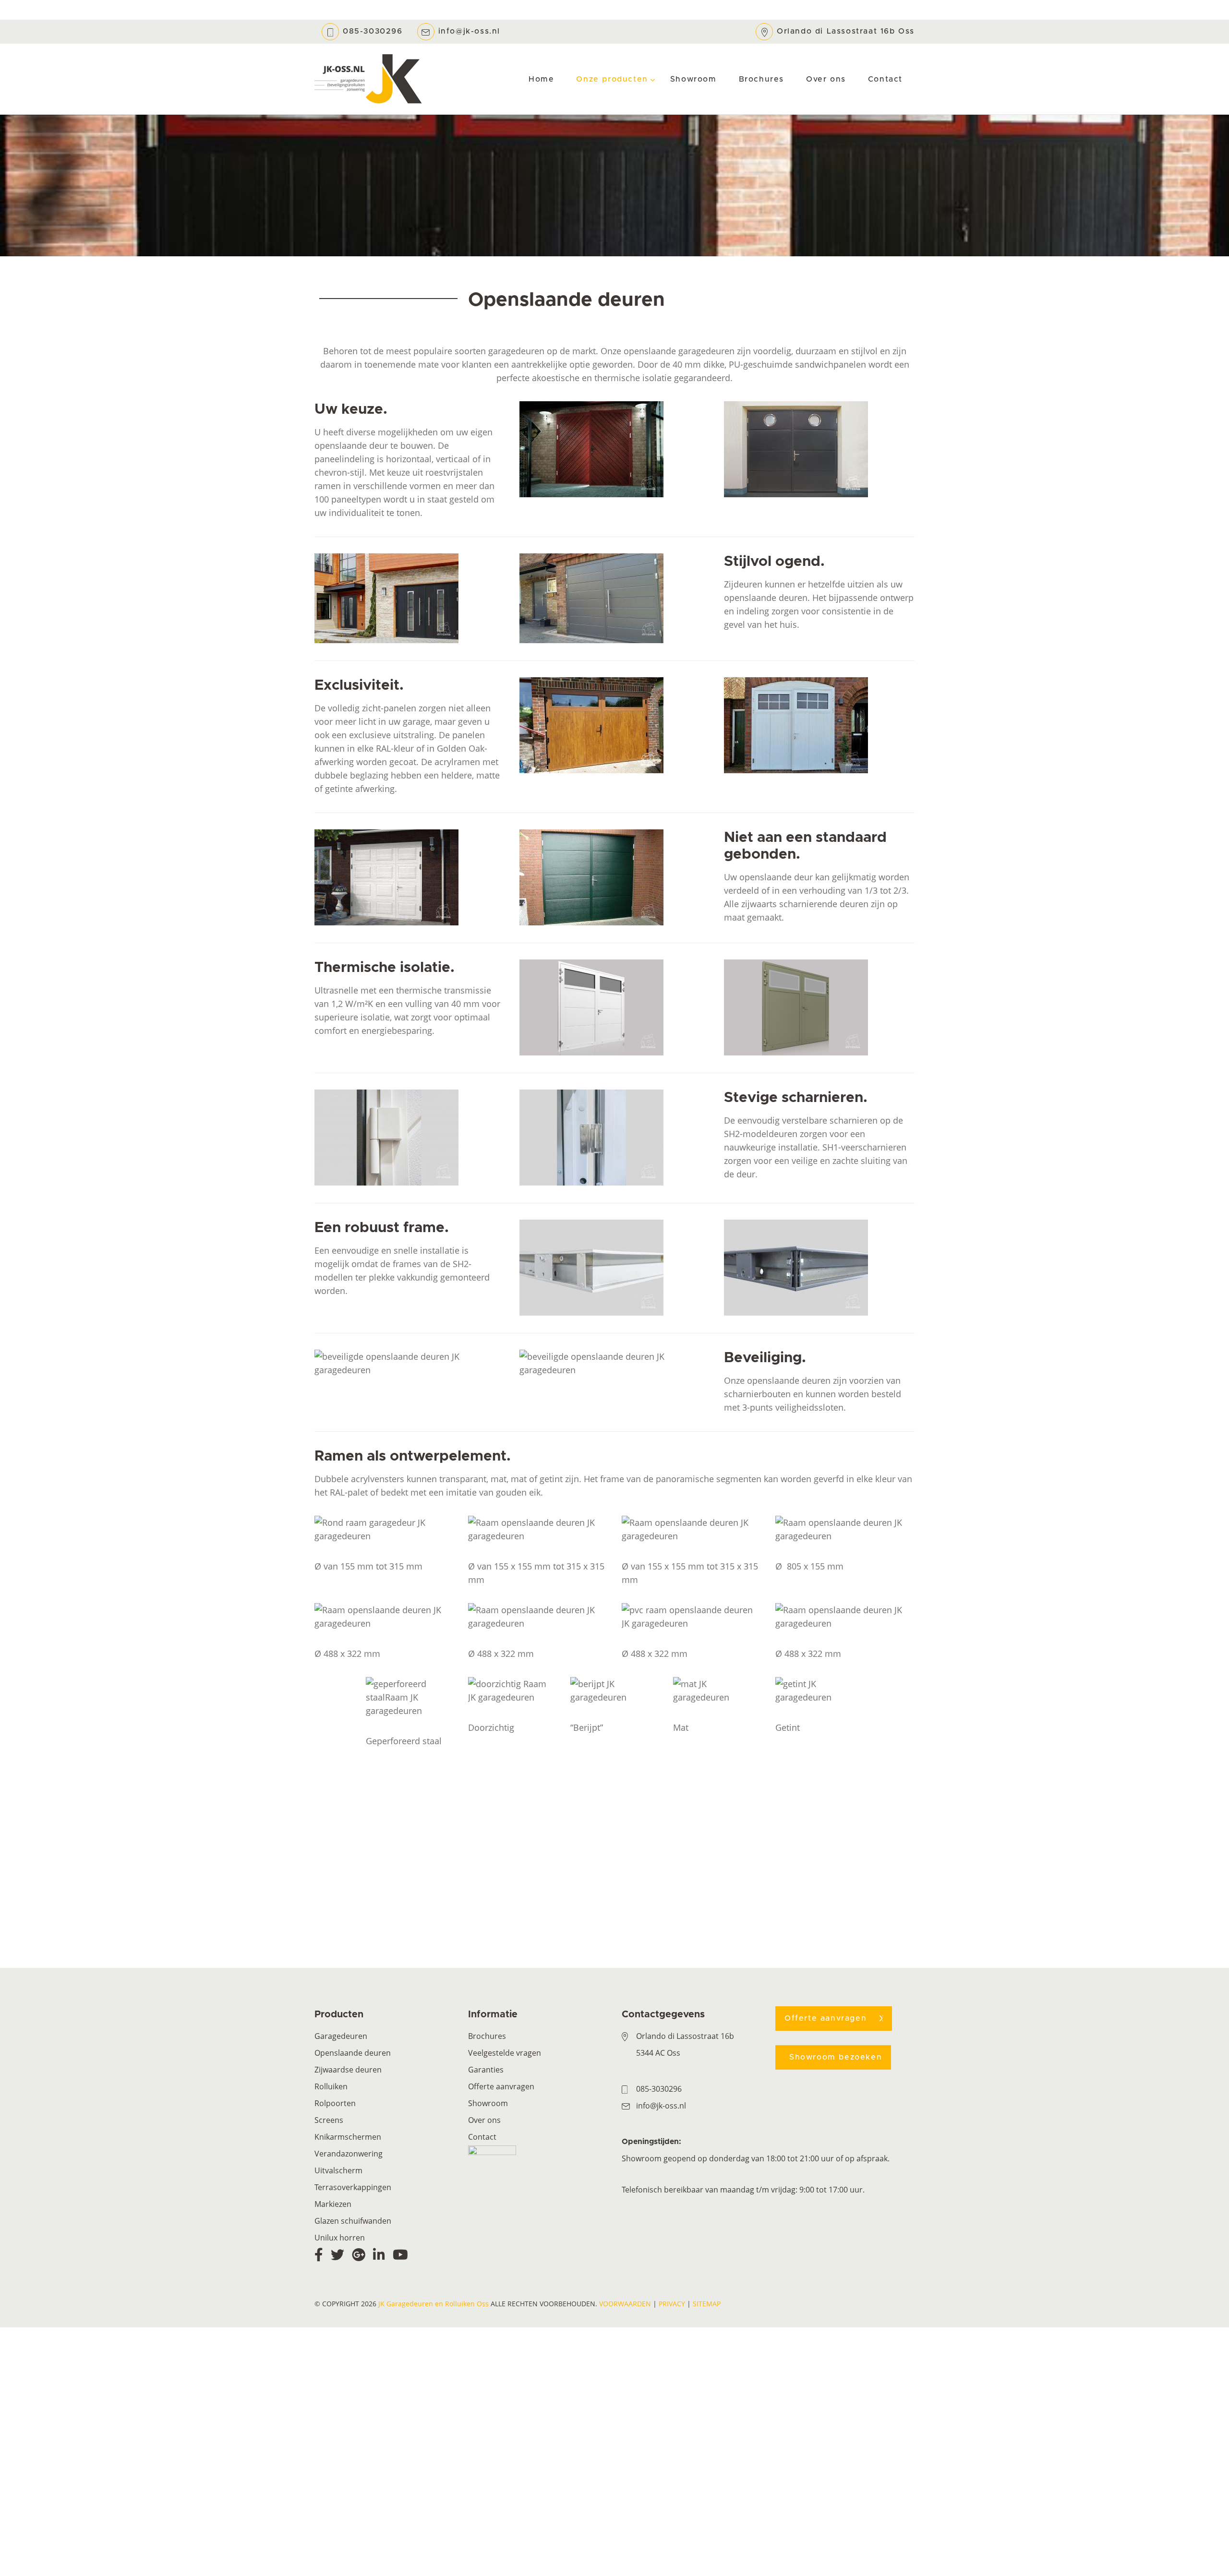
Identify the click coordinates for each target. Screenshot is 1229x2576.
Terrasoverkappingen (353, 2187)
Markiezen (333, 2204)
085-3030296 (373, 31)
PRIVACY (672, 2304)
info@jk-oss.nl (469, 31)
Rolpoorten (335, 2103)
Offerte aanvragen (501, 2086)
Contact (482, 2137)
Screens (329, 2120)
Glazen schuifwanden (353, 2221)
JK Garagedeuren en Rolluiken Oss (434, 2304)
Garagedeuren (341, 2036)
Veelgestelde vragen (505, 2053)
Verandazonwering (349, 2154)
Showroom (488, 2103)
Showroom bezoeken (836, 2057)
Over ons (484, 2120)
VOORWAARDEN (625, 2304)
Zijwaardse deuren (348, 2070)
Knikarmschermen (348, 2137)
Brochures (487, 2036)
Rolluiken (331, 2086)
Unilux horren (340, 2238)
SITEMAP (707, 2304)
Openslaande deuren (353, 2053)
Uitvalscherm (338, 2170)
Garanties (486, 2070)
